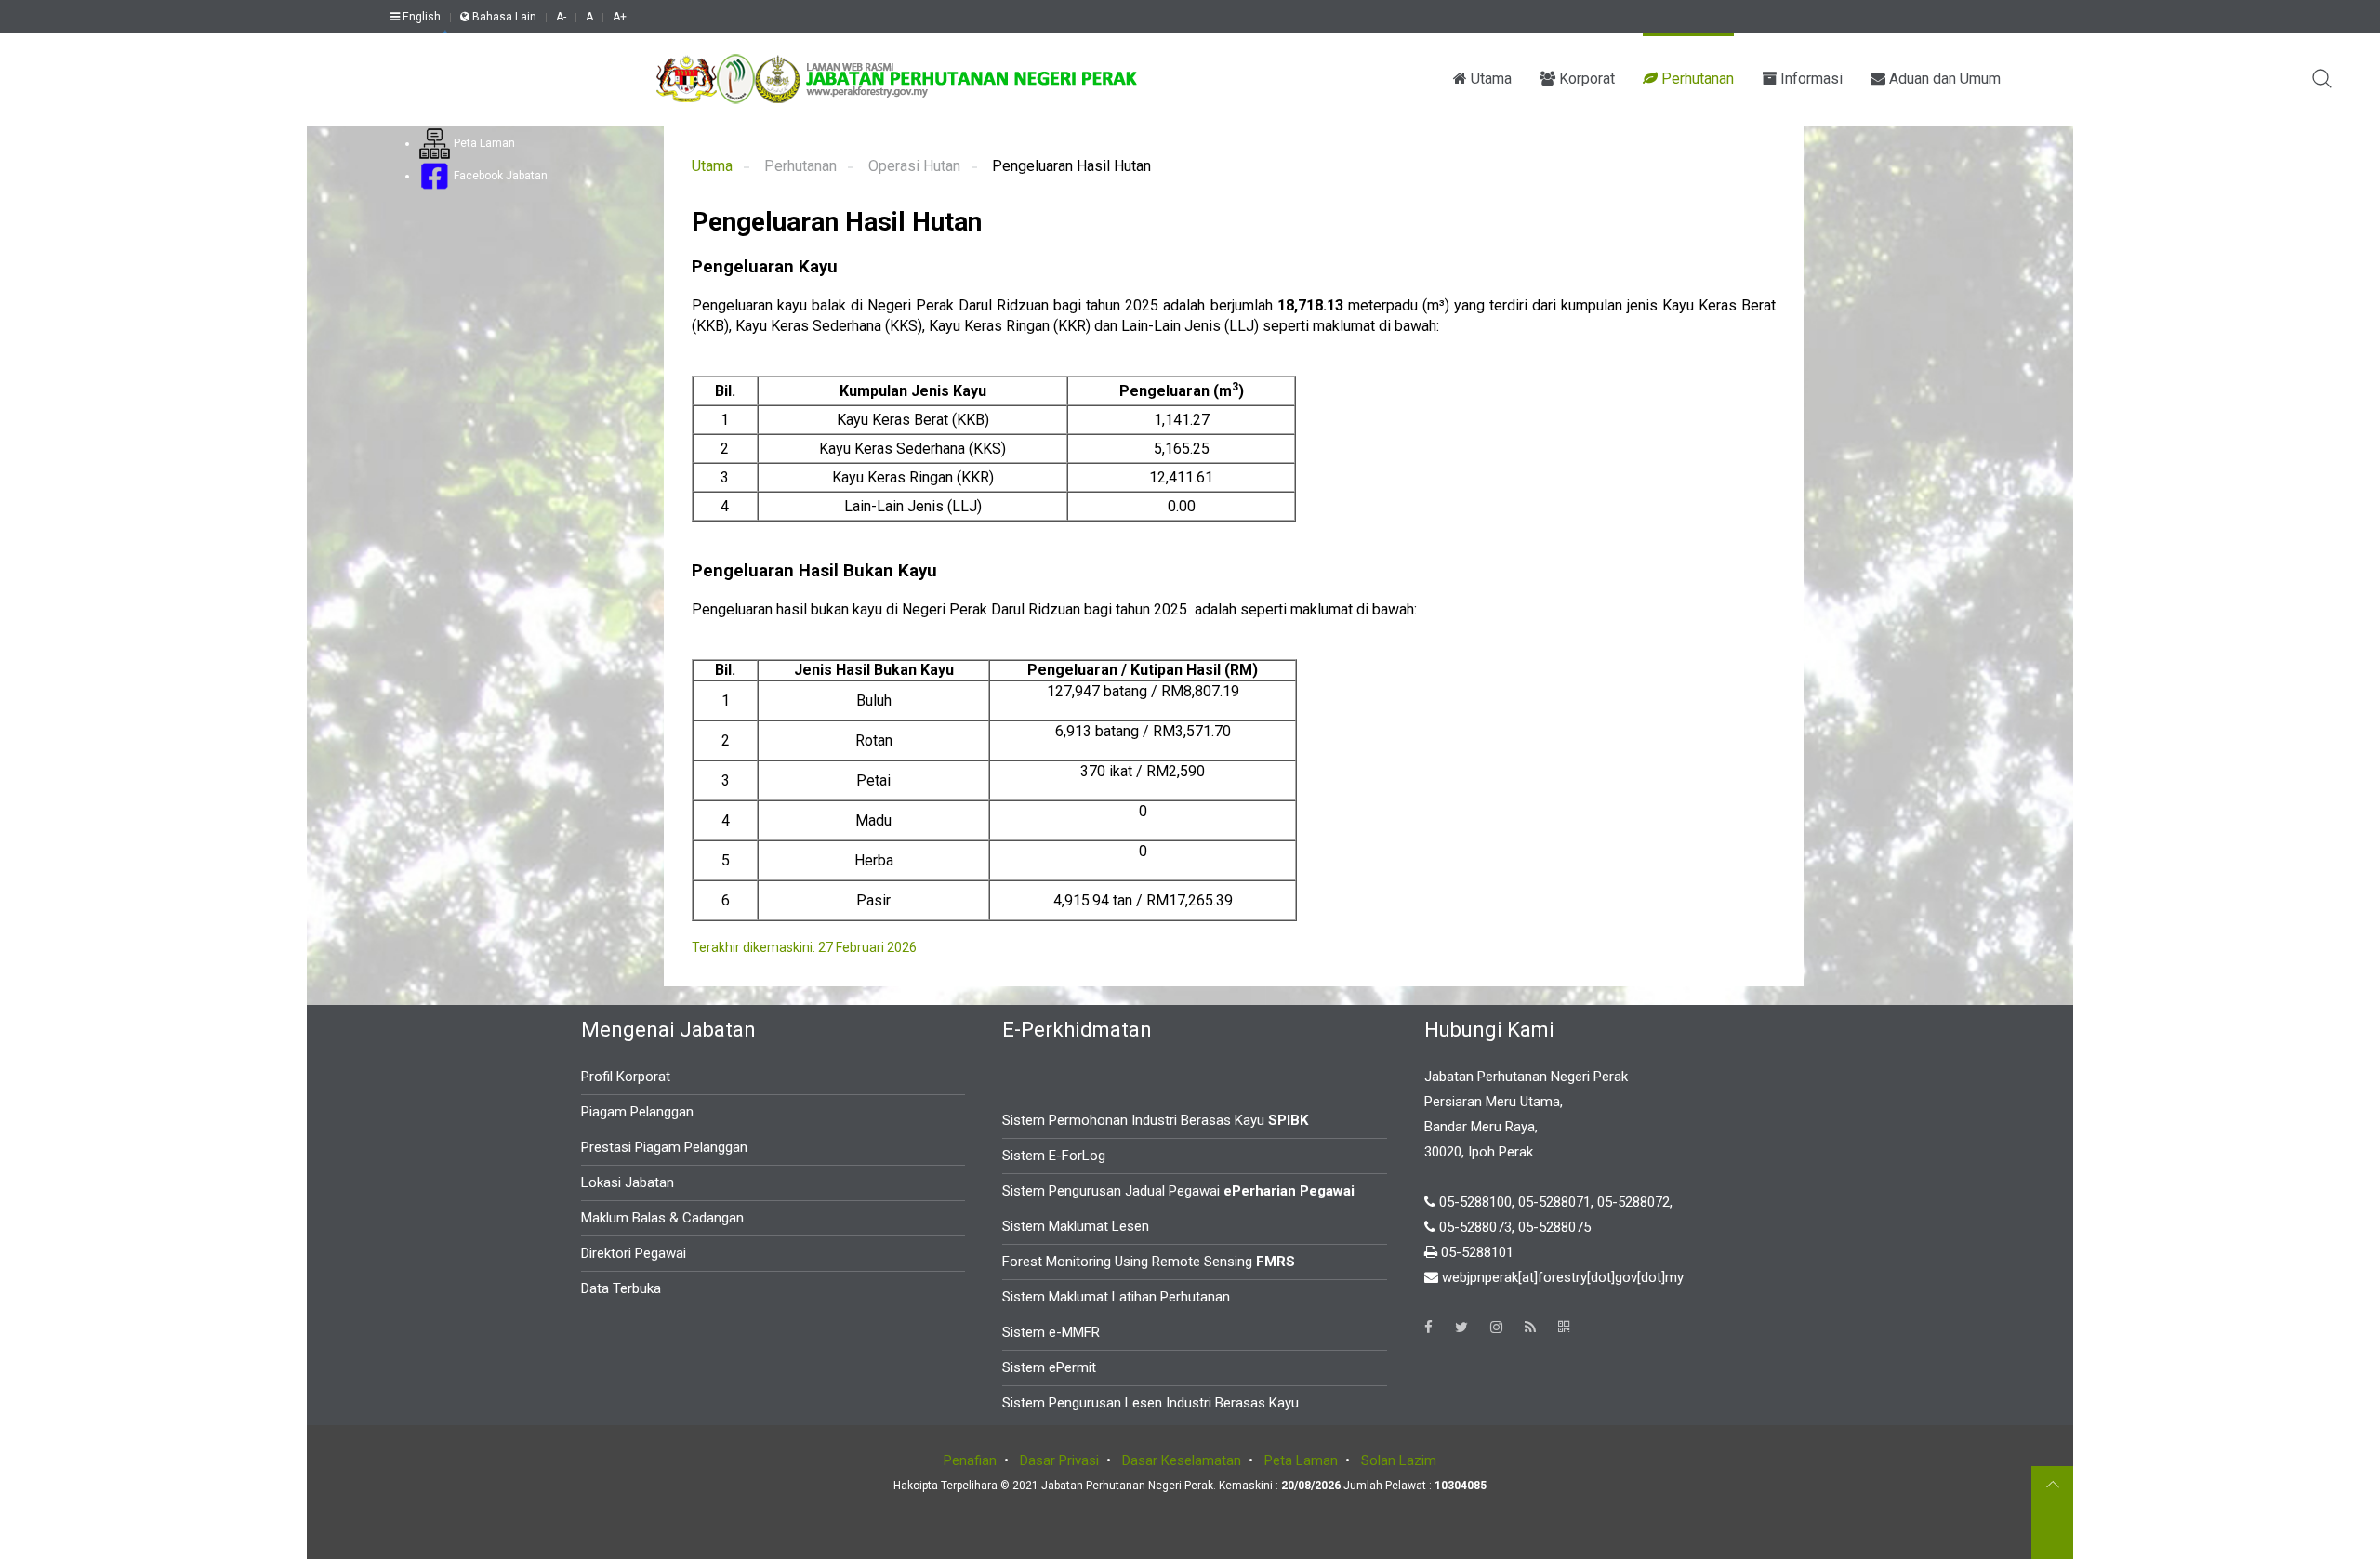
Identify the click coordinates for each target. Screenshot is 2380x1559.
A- (561, 17)
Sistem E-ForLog (1054, 1156)
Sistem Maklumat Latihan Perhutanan (1116, 1297)
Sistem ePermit (1049, 1367)
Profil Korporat (626, 1077)
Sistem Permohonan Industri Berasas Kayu (1155, 1120)
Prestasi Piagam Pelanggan (664, 1147)
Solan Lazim (1399, 1460)
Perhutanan (1696, 79)
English (420, 17)
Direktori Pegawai (634, 1253)
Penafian (970, 1460)
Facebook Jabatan (499, 176)
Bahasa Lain (503, 17)
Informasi (1810, 79)
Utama (1489, 79)
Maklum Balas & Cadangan (662, 1218)
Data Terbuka (621, 1288)
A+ (620, 17)
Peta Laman (483, 143)
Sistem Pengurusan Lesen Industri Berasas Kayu (1150, 1403)
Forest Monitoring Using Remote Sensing (1149, 1262)
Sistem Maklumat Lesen (1076, 1226)
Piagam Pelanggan (637, 1112)
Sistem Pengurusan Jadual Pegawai (1178, 1191)
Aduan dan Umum (1943, 79)
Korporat (1585, 79)
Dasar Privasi (1059, 1460)
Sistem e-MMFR (1051, 1332)
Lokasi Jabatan (628, 1182)
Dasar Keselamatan (1182, 1460)
